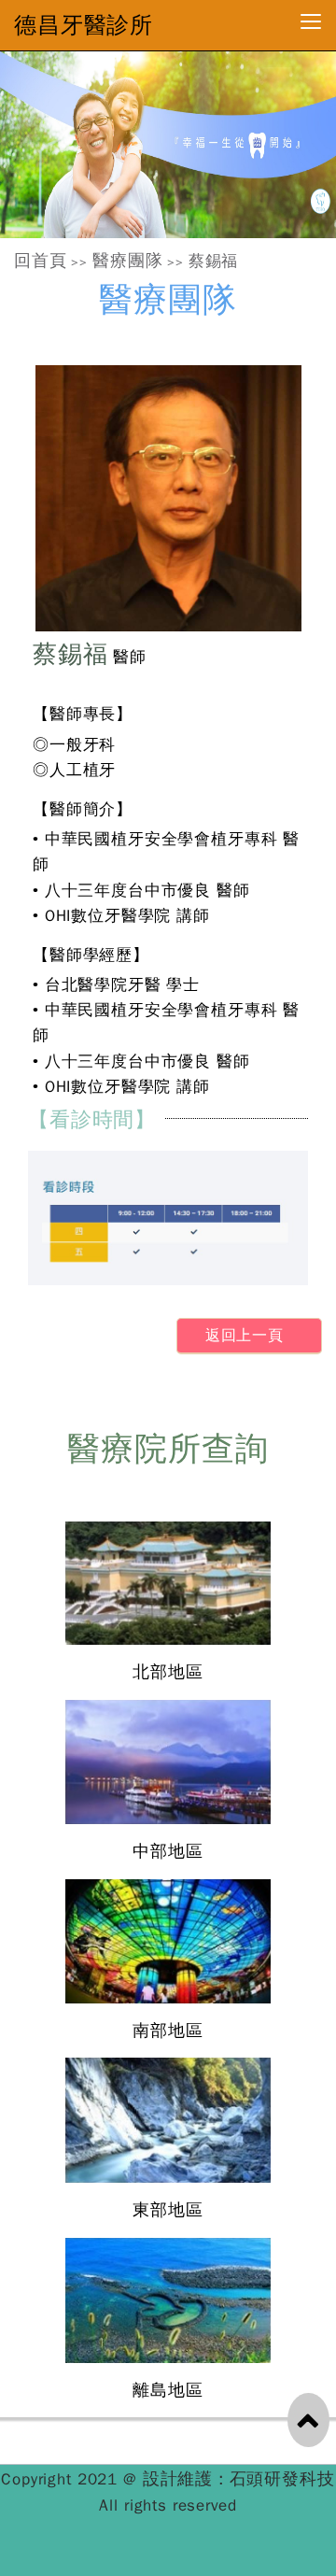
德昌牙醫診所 (84, 25)
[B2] (168, 145)
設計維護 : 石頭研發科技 (239, 2479)
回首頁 (41, 261)
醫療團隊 (127, 261)
